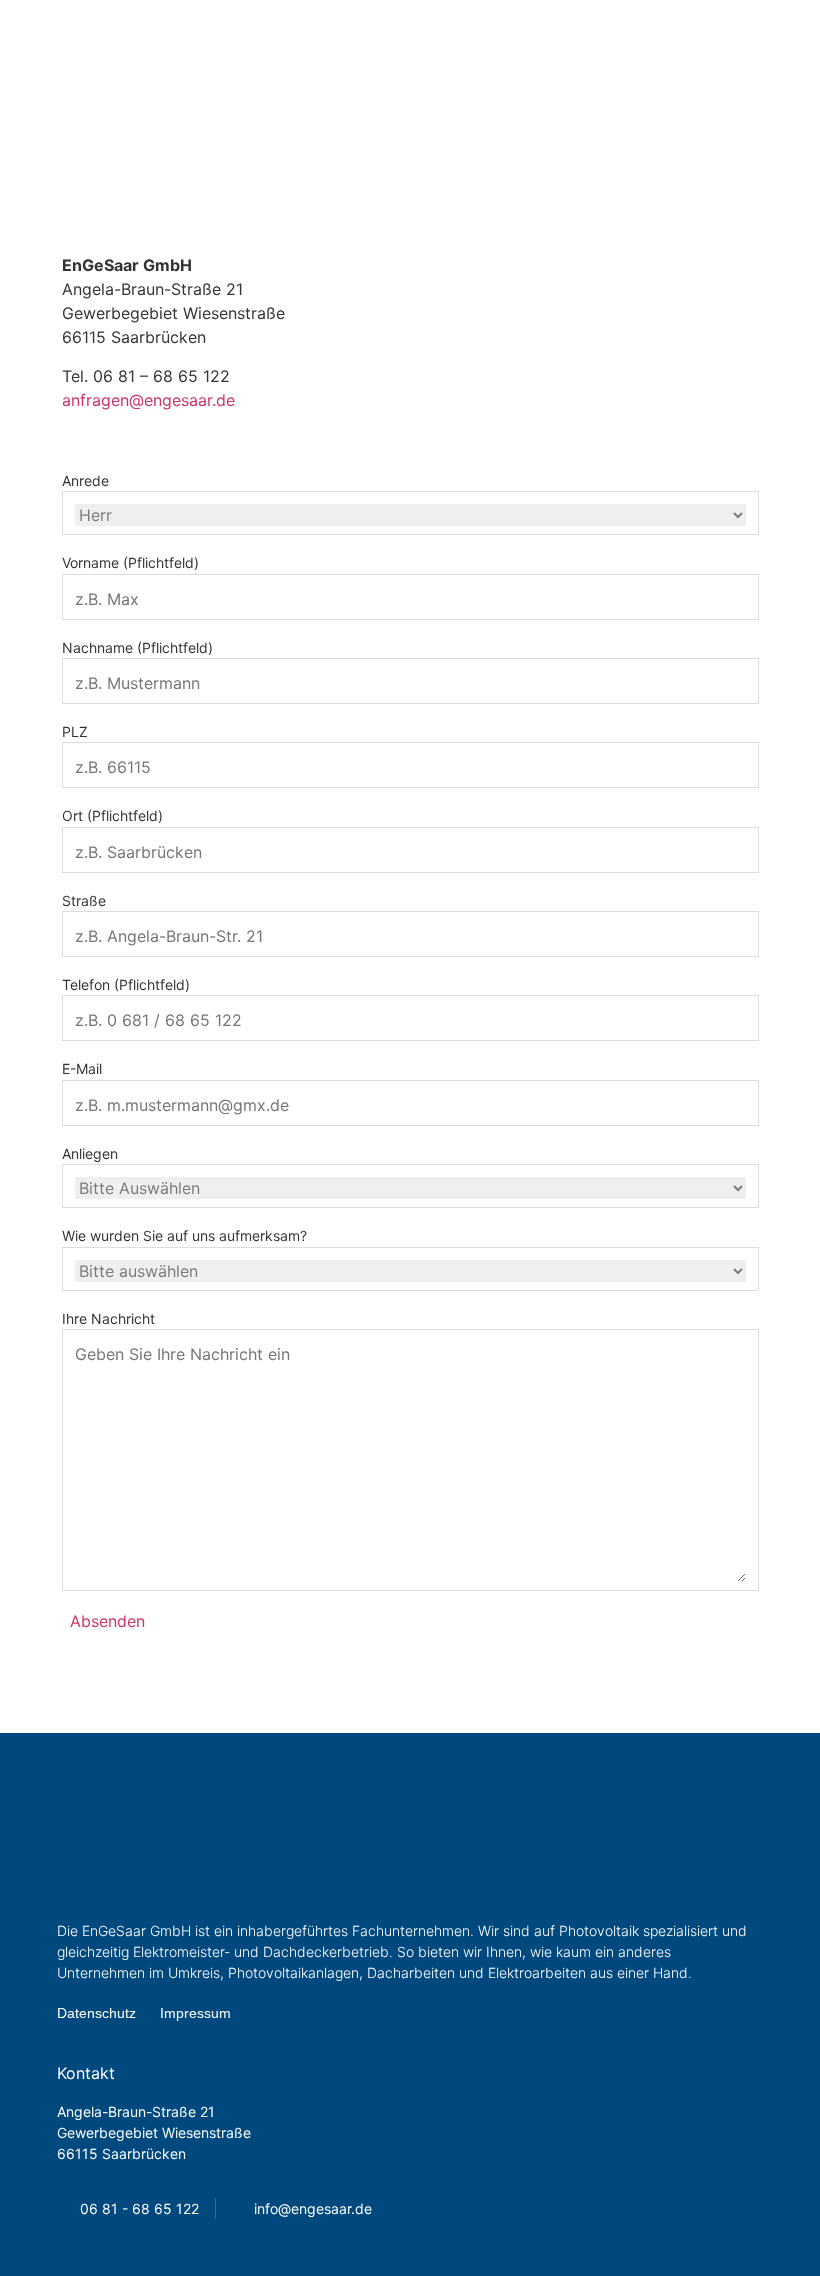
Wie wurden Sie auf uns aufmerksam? (184, 1236)
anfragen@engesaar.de (148, 400)
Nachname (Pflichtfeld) (137, 648)
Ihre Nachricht (108, 1319)
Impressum (195, 2013)
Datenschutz (96, 2013)
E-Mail (82, 1069)
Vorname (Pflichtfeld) (130, 563)
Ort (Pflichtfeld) (112, 816)
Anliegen (90, 1154)
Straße (84, 901)
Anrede (85, 481)
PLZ (75, 732)
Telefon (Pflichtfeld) (126, 985)
